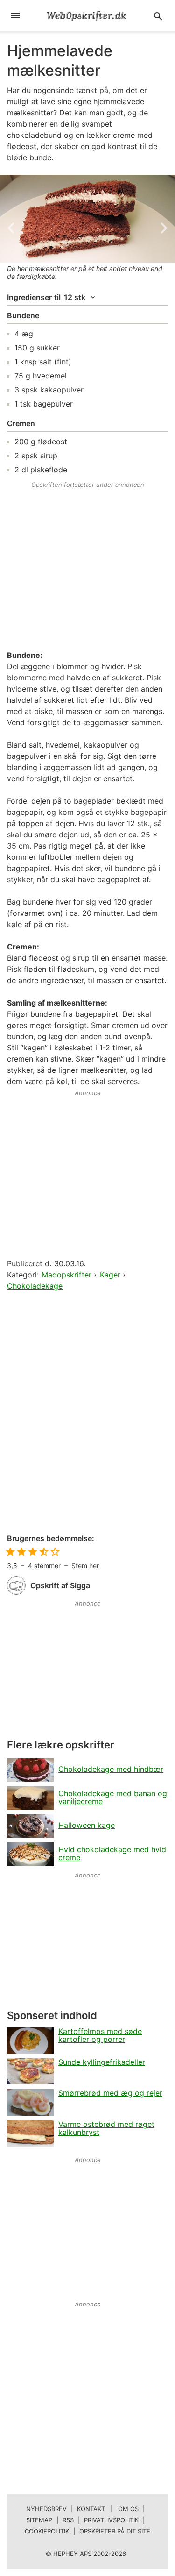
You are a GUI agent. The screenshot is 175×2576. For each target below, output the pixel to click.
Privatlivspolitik (111, 2520)
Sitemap (39, 2520)
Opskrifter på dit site (115, 2531)
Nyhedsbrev (46, 2509)
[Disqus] (87, 1413)
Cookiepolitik (47, 2531)
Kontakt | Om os (108, 2509)
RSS (68, 2520)
